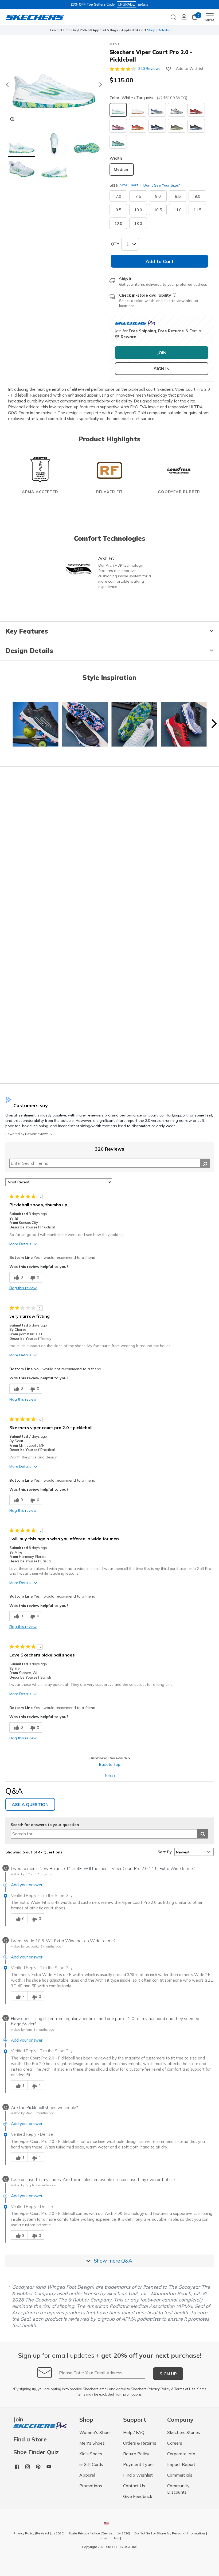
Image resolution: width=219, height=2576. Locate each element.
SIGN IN (162, 369)
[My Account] (184, 17)
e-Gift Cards (91, 2464)
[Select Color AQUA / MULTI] (118, 142)
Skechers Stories (184, 2432)
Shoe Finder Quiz (36, 2452)
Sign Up (168, 2374)
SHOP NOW (131, 30)
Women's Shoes (95, 2432)
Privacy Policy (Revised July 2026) (39, 2533)
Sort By (165, 1852)
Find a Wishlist (138, 2475)
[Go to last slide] (7, 84)
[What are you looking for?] (173, 17)
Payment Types (139, 2464)
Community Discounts (178, 2489)
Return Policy (136, 2454)
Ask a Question (30, 1804)
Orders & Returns (140, 2443)
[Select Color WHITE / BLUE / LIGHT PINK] (157, 110)
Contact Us (134, 2486)
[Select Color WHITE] (138, 110)
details (143, 4)
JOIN (162, 353)
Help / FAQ (134, 2432)
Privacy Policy (159, 2389)
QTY (115, 244)
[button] (22, 145)
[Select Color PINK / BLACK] (118, 126)
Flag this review (23, 1288)
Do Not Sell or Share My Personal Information (170, 2533)
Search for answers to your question (45, 1825)
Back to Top (110, 1764)
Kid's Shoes (91, 2454)
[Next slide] (101, 84)
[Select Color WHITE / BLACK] (177, 110)
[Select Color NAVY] (157, 126)
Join (18, 2420)
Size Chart (129, 185)
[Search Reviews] (205, 1163)
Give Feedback (138, 2496)
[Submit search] (203, 1834)
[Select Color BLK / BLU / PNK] (196, 126)
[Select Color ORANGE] (138, 126)
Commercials (180, 2475)
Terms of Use (185, 2389)
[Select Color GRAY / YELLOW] (177, 126)
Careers (175, 2443)
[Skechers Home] (35, 17)
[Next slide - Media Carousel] (214, 724)
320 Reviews (149, 68)
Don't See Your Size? (161, 185)
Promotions (91, 2486)
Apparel (87, 2475)
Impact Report (181, 2464)
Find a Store (30, 2439)
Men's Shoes (92, 2443)
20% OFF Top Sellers (88, 4)
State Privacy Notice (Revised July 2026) (99, 2533)
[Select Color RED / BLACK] (196, 110)
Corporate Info (181, 2454)
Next (110, 1776)
